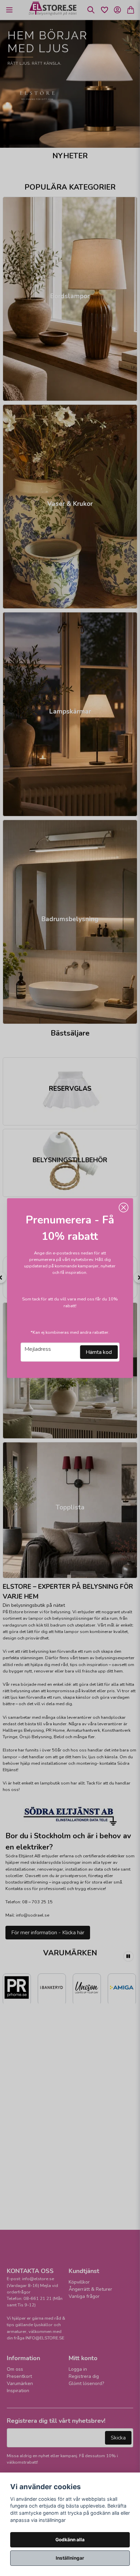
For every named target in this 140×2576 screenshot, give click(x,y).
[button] (123, 1207)
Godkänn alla (70, 2540)
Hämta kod (99, 1352)
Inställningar (70, 2558)
